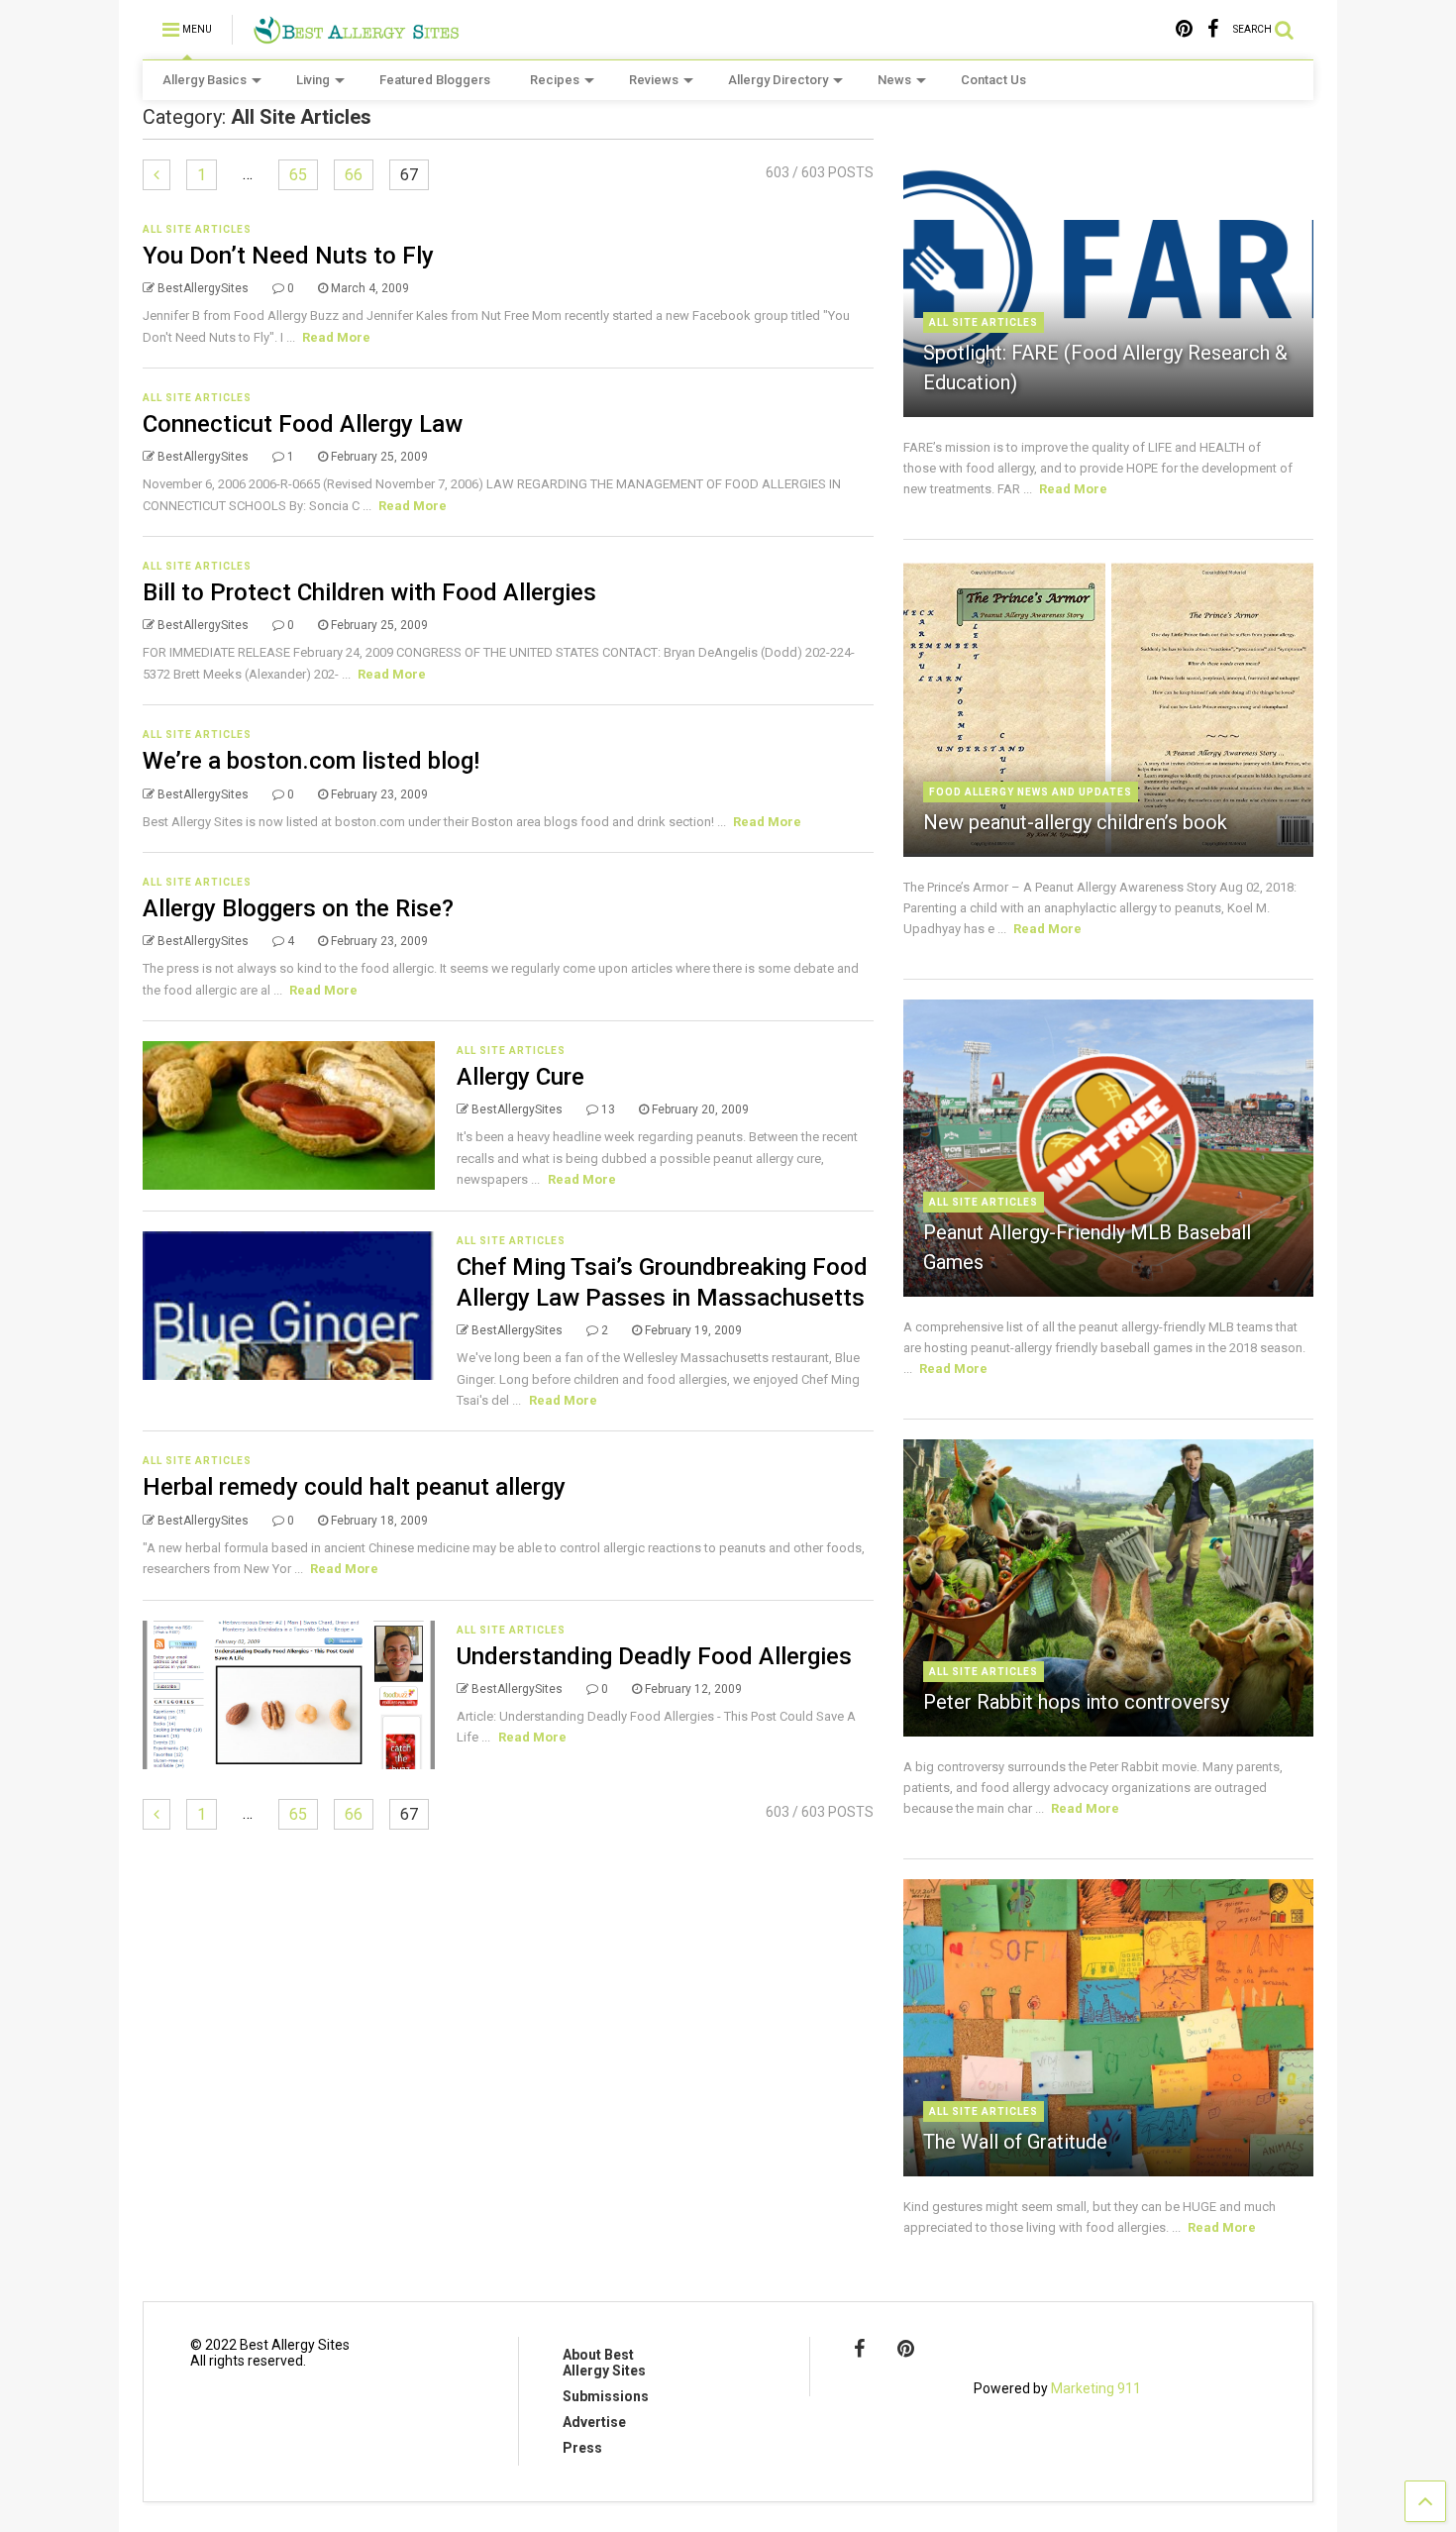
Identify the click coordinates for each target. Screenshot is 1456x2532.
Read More (336, 337)
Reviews (654, 80)
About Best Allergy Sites (604, 2363)
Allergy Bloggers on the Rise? (298, 908)
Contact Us (993, 80)
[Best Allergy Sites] (356, 36)
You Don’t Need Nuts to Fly (288, 256)
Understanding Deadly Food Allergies (654, 1656)
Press (582, 2448)
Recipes (555, 80)
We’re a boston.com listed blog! (311, 761)
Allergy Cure (520, 1077)
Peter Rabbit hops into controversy (1076, 1702)
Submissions (606, 2396)
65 (298, 175)
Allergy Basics (205, 80)
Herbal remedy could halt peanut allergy (354, 1487)
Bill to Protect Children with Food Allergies (369, 592)
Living (313, 80)
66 (354, 175)
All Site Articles (197, 229)
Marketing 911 (1096, 2388)
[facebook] (1213, 29)
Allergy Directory (778, 80)
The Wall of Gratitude (1015, 2142)
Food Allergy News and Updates (1031, 792)
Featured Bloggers (435, 80)
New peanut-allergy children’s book (1075, 822)
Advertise (594, 2422)
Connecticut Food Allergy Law (303, 424)
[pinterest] (1184, 29)
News (894, 80)
